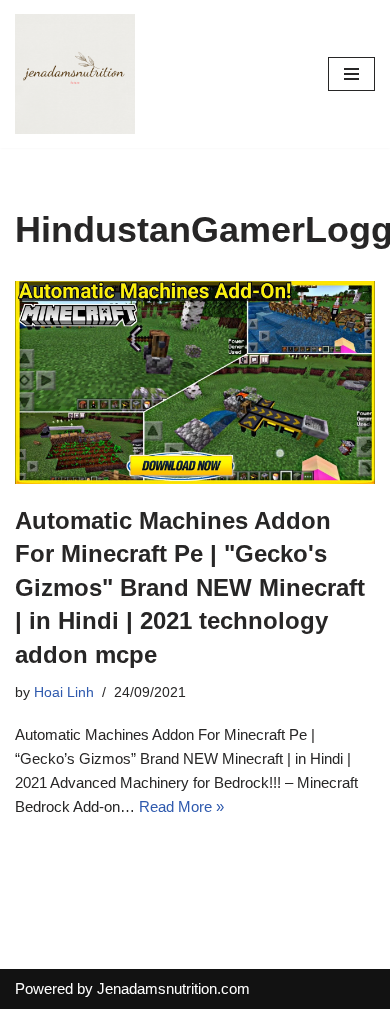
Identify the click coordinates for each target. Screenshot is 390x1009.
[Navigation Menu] (351, 74)
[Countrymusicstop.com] (75, 74)
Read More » (181, 806)
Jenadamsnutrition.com (173, 988)
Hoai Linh (64, 692)
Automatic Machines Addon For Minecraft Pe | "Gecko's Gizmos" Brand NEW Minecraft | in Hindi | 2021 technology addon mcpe (190, 587)
